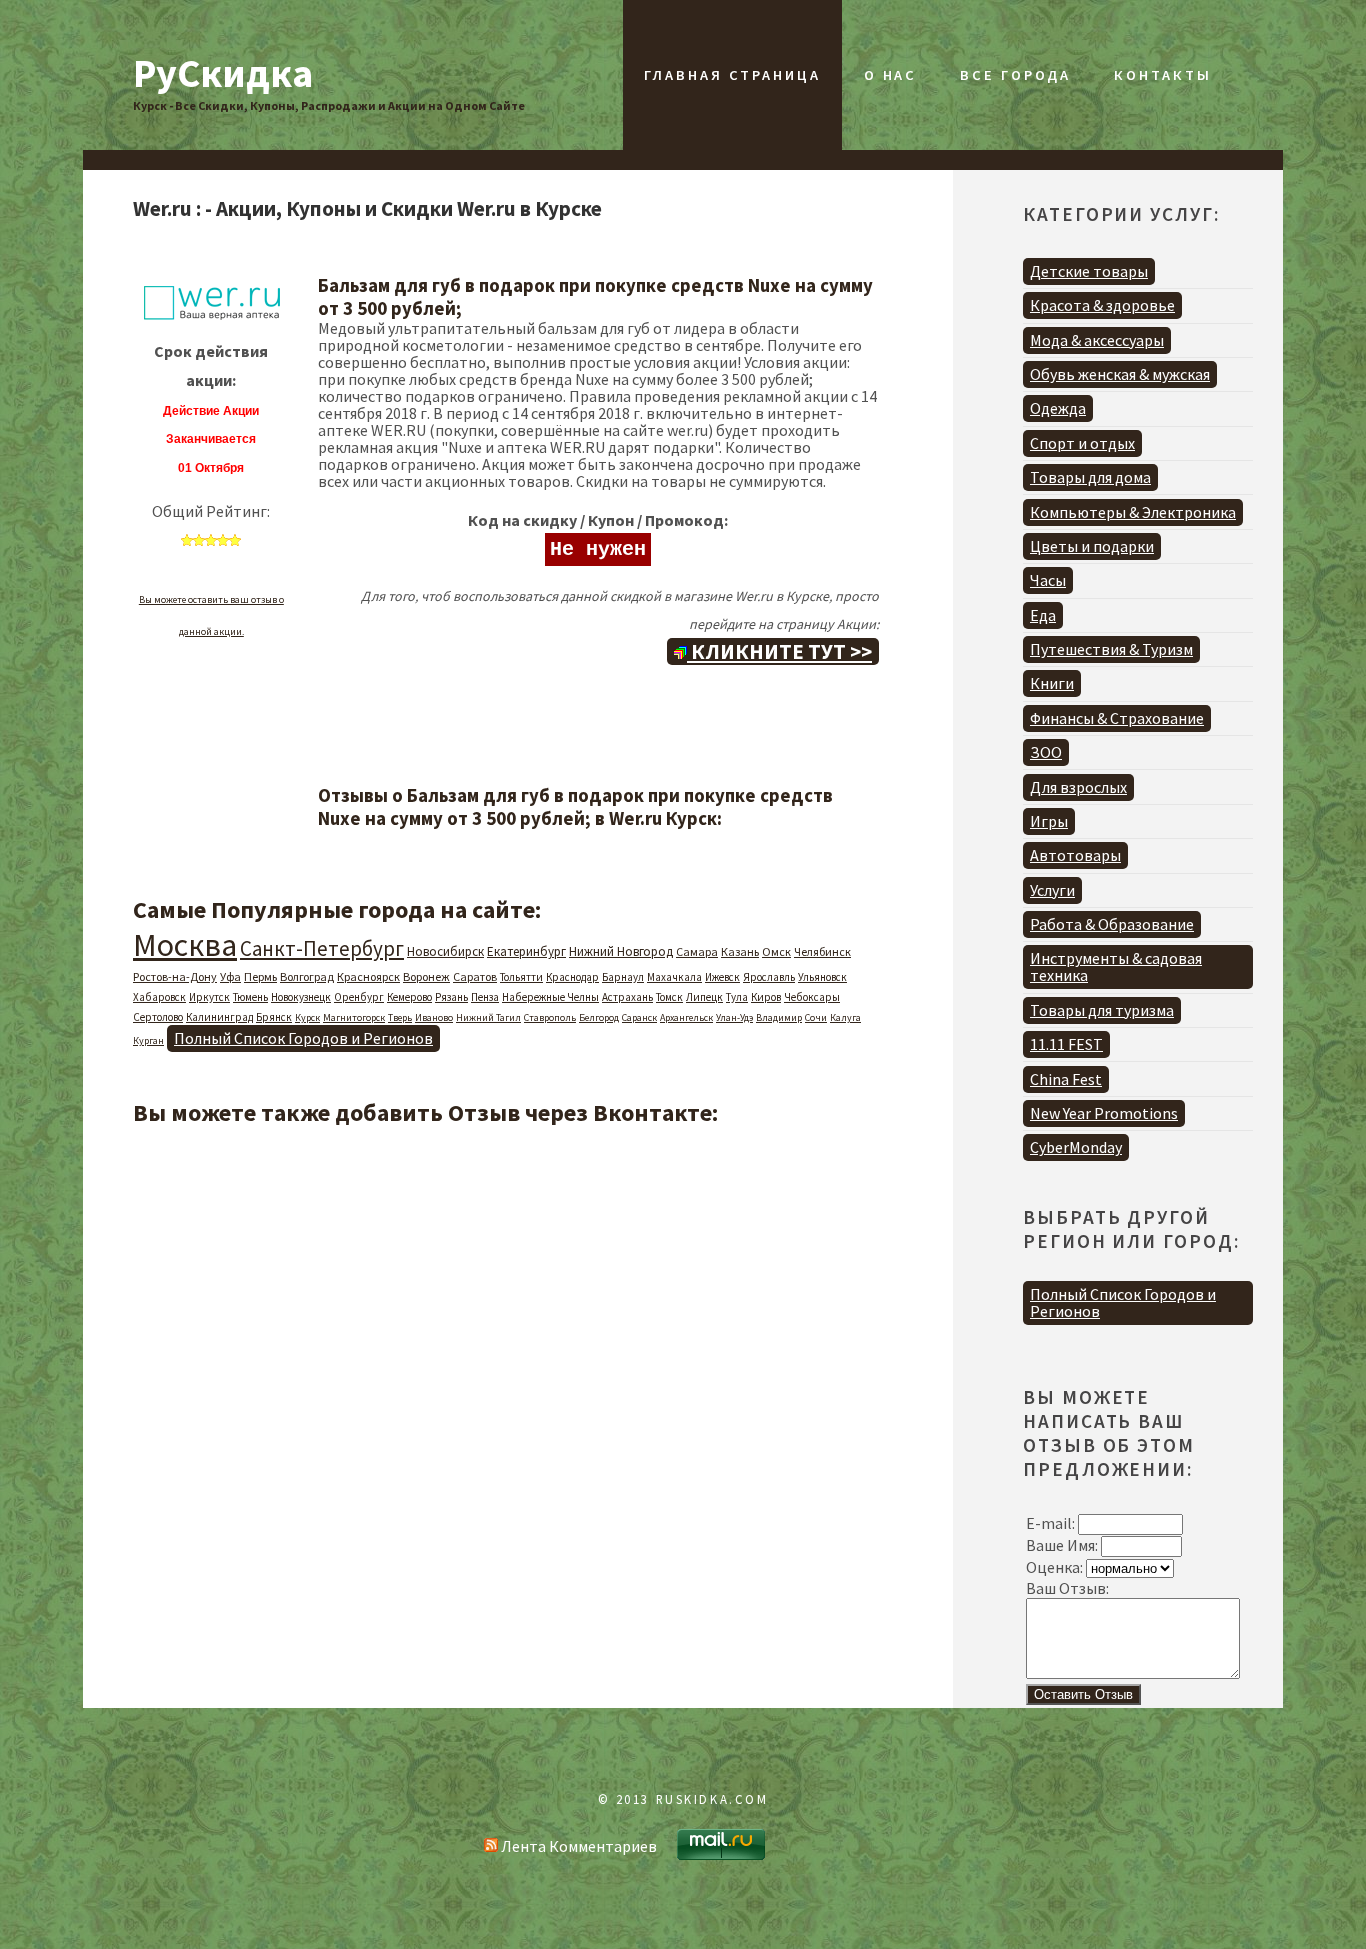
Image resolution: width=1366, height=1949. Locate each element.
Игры (1049, 821)
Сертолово (158, 1017)
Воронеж (426, 976)
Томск (669, 997)
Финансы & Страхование (1117, 718)
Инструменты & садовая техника (1116, 966)
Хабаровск (159, 997)
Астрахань (627, 997)
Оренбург (359, 997)
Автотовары (1075, 855)
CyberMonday (1076, 1147)
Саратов (475, 976)
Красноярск (368, 976)
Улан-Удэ (734, 1017)
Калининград (219, 1017)
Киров (766, 997)
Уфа (230, 976)
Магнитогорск (354, 1017)
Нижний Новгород (621, 951)
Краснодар (572, 977)
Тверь (400, 1017)
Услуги (1052, 890)
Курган (148, 1040)
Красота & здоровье (1102, 305)
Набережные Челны (550, 997)
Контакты (1162, 75)
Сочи (816, 1017)
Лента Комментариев (577, 1846)
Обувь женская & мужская (1120, 374)
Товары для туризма (1102, 1010)
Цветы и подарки (1092, 546)
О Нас (890, 75)
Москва (185, 945)
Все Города (1015, 75)
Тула (737, 997)
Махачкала (674, 977)
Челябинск (822, 951)
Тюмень (250, 997)
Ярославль (769, 977)
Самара (697, 951)
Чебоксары (812, 997)
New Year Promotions (1104, 1113)
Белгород (599, 1017)
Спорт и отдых (1082, 443)
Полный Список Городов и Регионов (303, 1038)
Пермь (260, 976)
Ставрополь (550, 1017)
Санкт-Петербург (322, 948)
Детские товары (1089, 271)
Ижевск (722, 977)
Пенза (485, 997)
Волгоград (307, 976)
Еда (1043, 615)
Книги (1052, 683)
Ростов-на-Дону (175, 976)
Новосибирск (445, 951)
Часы (1048, 580)
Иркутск (209, 997)
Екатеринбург (526, 951)
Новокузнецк (301, 997)
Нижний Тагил (488, 1017)
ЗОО (1046, 752)
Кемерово (409, 997)
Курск (307, 1017)
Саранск (639, 1017)
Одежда (1058, 408)
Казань (740, 951)
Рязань (451, 997)
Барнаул (623, 977)
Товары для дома (1090, 477)
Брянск (274, 1017)
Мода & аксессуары (1097, 340)
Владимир (779, 1017)
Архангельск (686, 1017)
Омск (776, 951)
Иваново (434, 1017)
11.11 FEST (1066, 1044)
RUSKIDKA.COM (712, 1799)
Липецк (704, 997)
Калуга (845, 1017)
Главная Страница (732, 75)
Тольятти (521, 977)
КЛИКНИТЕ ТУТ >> (779, 651)
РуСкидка (223, 73)
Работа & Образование (1112, 924)
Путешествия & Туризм (1111, 649)
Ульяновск (822, 977)
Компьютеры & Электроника (1133, 512)
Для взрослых (1078, 787)
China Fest (1066, 1079)
